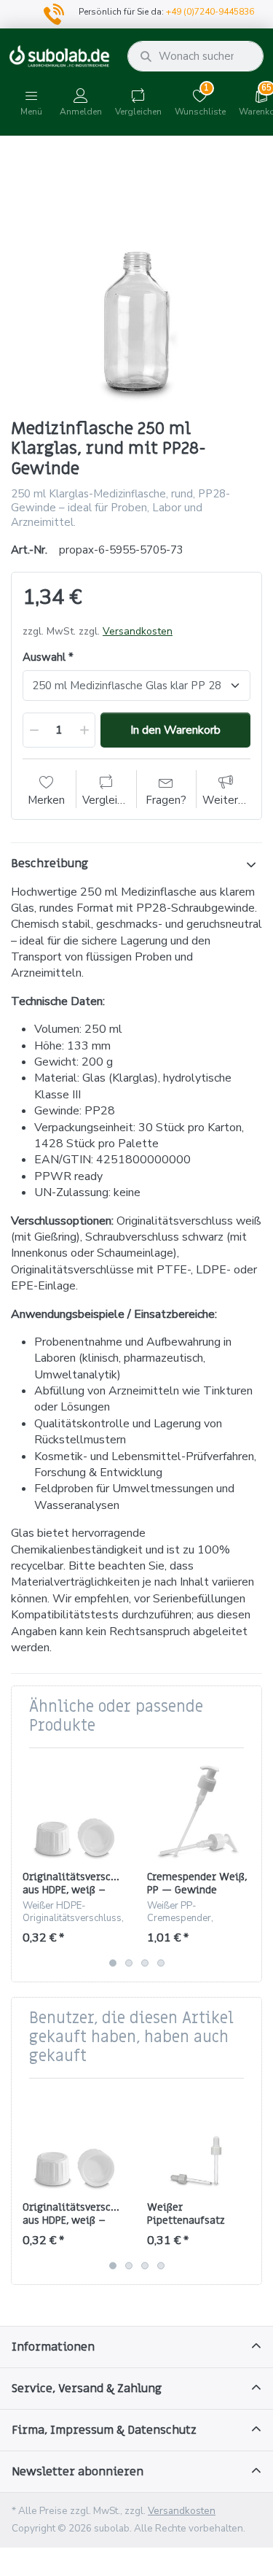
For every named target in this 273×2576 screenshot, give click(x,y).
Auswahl (44, 657)
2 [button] (129, 1963)
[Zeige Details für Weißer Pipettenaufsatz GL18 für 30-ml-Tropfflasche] (198, 2141)
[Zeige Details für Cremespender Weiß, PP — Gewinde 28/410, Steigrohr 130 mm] (198, 1810)
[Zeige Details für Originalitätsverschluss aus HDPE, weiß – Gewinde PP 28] (74, 1810)
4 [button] (161, 1963)
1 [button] (113, 1963)
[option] (136, 279)
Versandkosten (138, 631)
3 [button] (145, 1963)
